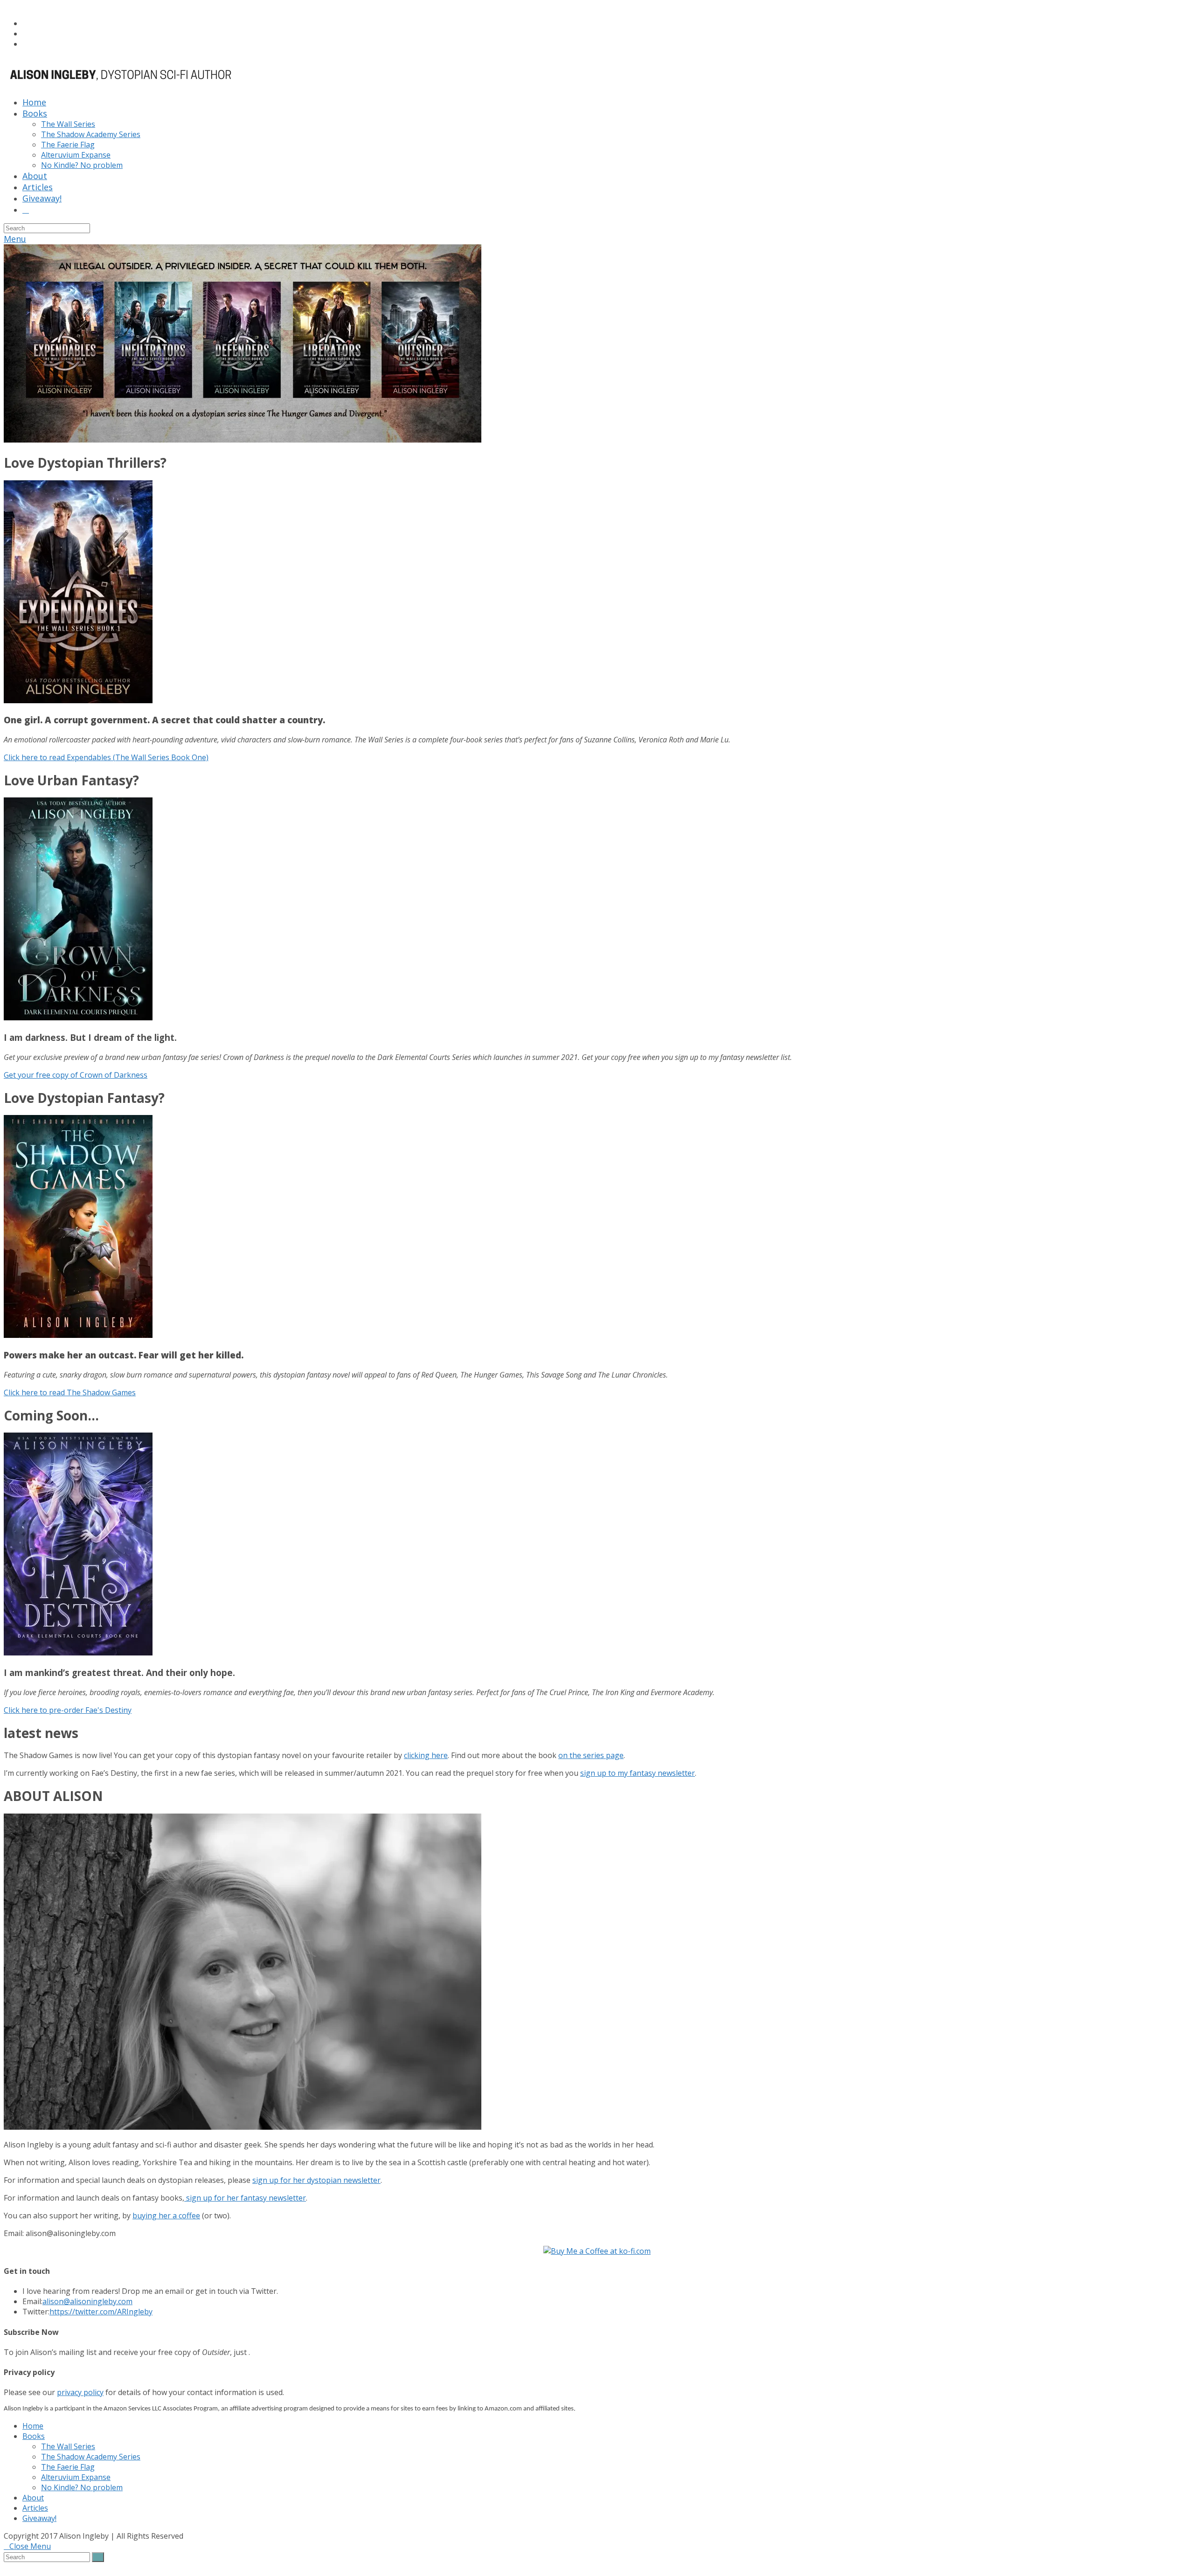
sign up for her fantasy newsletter (245, 2198)
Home (33, 2426)
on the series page (591, 1755)
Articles (35, 2508)
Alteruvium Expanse (76, 2477)
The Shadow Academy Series (91, 2457)
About (33, 2498)
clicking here (426, 1755)
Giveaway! (39, 2518)
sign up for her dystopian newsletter (316, 2180)
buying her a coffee (166, 2216)
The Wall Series (68, 2446)
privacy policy (80, 2392)
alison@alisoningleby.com (87, 2301)
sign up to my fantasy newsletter (638, 1773)
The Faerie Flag (68, 2467)
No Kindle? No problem (82, 2487)
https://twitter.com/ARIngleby (101, 2312)
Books (34, 2436)
